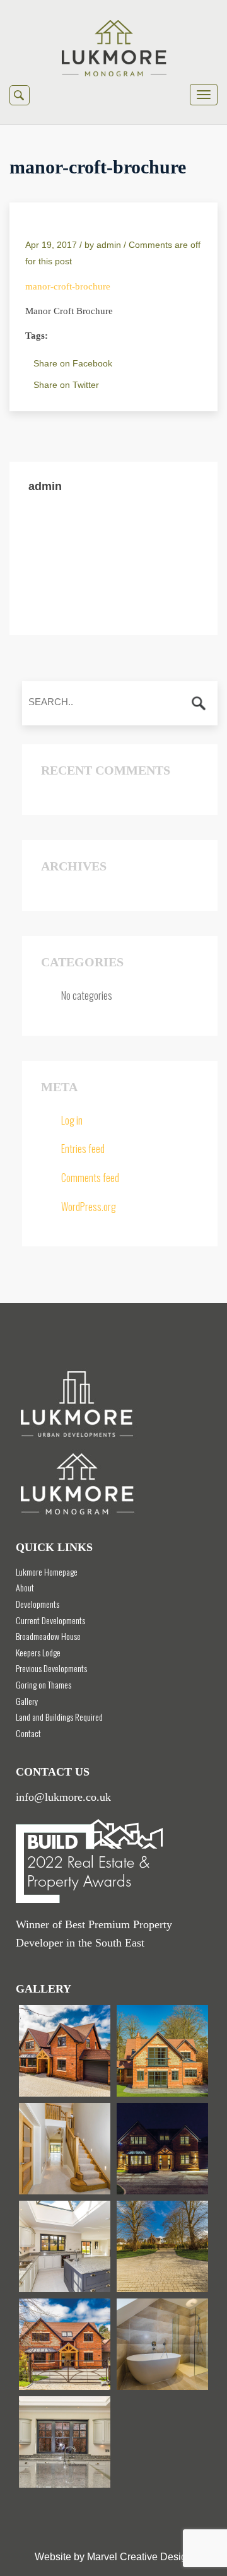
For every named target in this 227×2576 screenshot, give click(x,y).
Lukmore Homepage (47, 1572)
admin (109, 245)
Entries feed (83, 1149)
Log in (72, 1120)
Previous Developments (51, 1668)
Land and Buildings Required (59, 1717)
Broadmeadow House (48, 1636)
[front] (162, 2246)
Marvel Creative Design (140, 2557)
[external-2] (65, 2344)
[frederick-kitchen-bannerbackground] (65, 2442)
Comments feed (90, 1178)
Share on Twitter (66, 385)
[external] (65, 2051)
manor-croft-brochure (68, 286)
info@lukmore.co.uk (63, 1797)
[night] (162, 2149)
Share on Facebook (73, 363)
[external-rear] (162, 2051)
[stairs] (65, 2149)
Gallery (27, 1701)
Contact (28, 1733)
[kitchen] (65, 2246)
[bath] (162, 2344)
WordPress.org (89, 1207)
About (25, 1587)
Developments (38, 1604)
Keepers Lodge (38, 1652)
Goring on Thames (44, 1684)
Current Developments (50, 1620)
